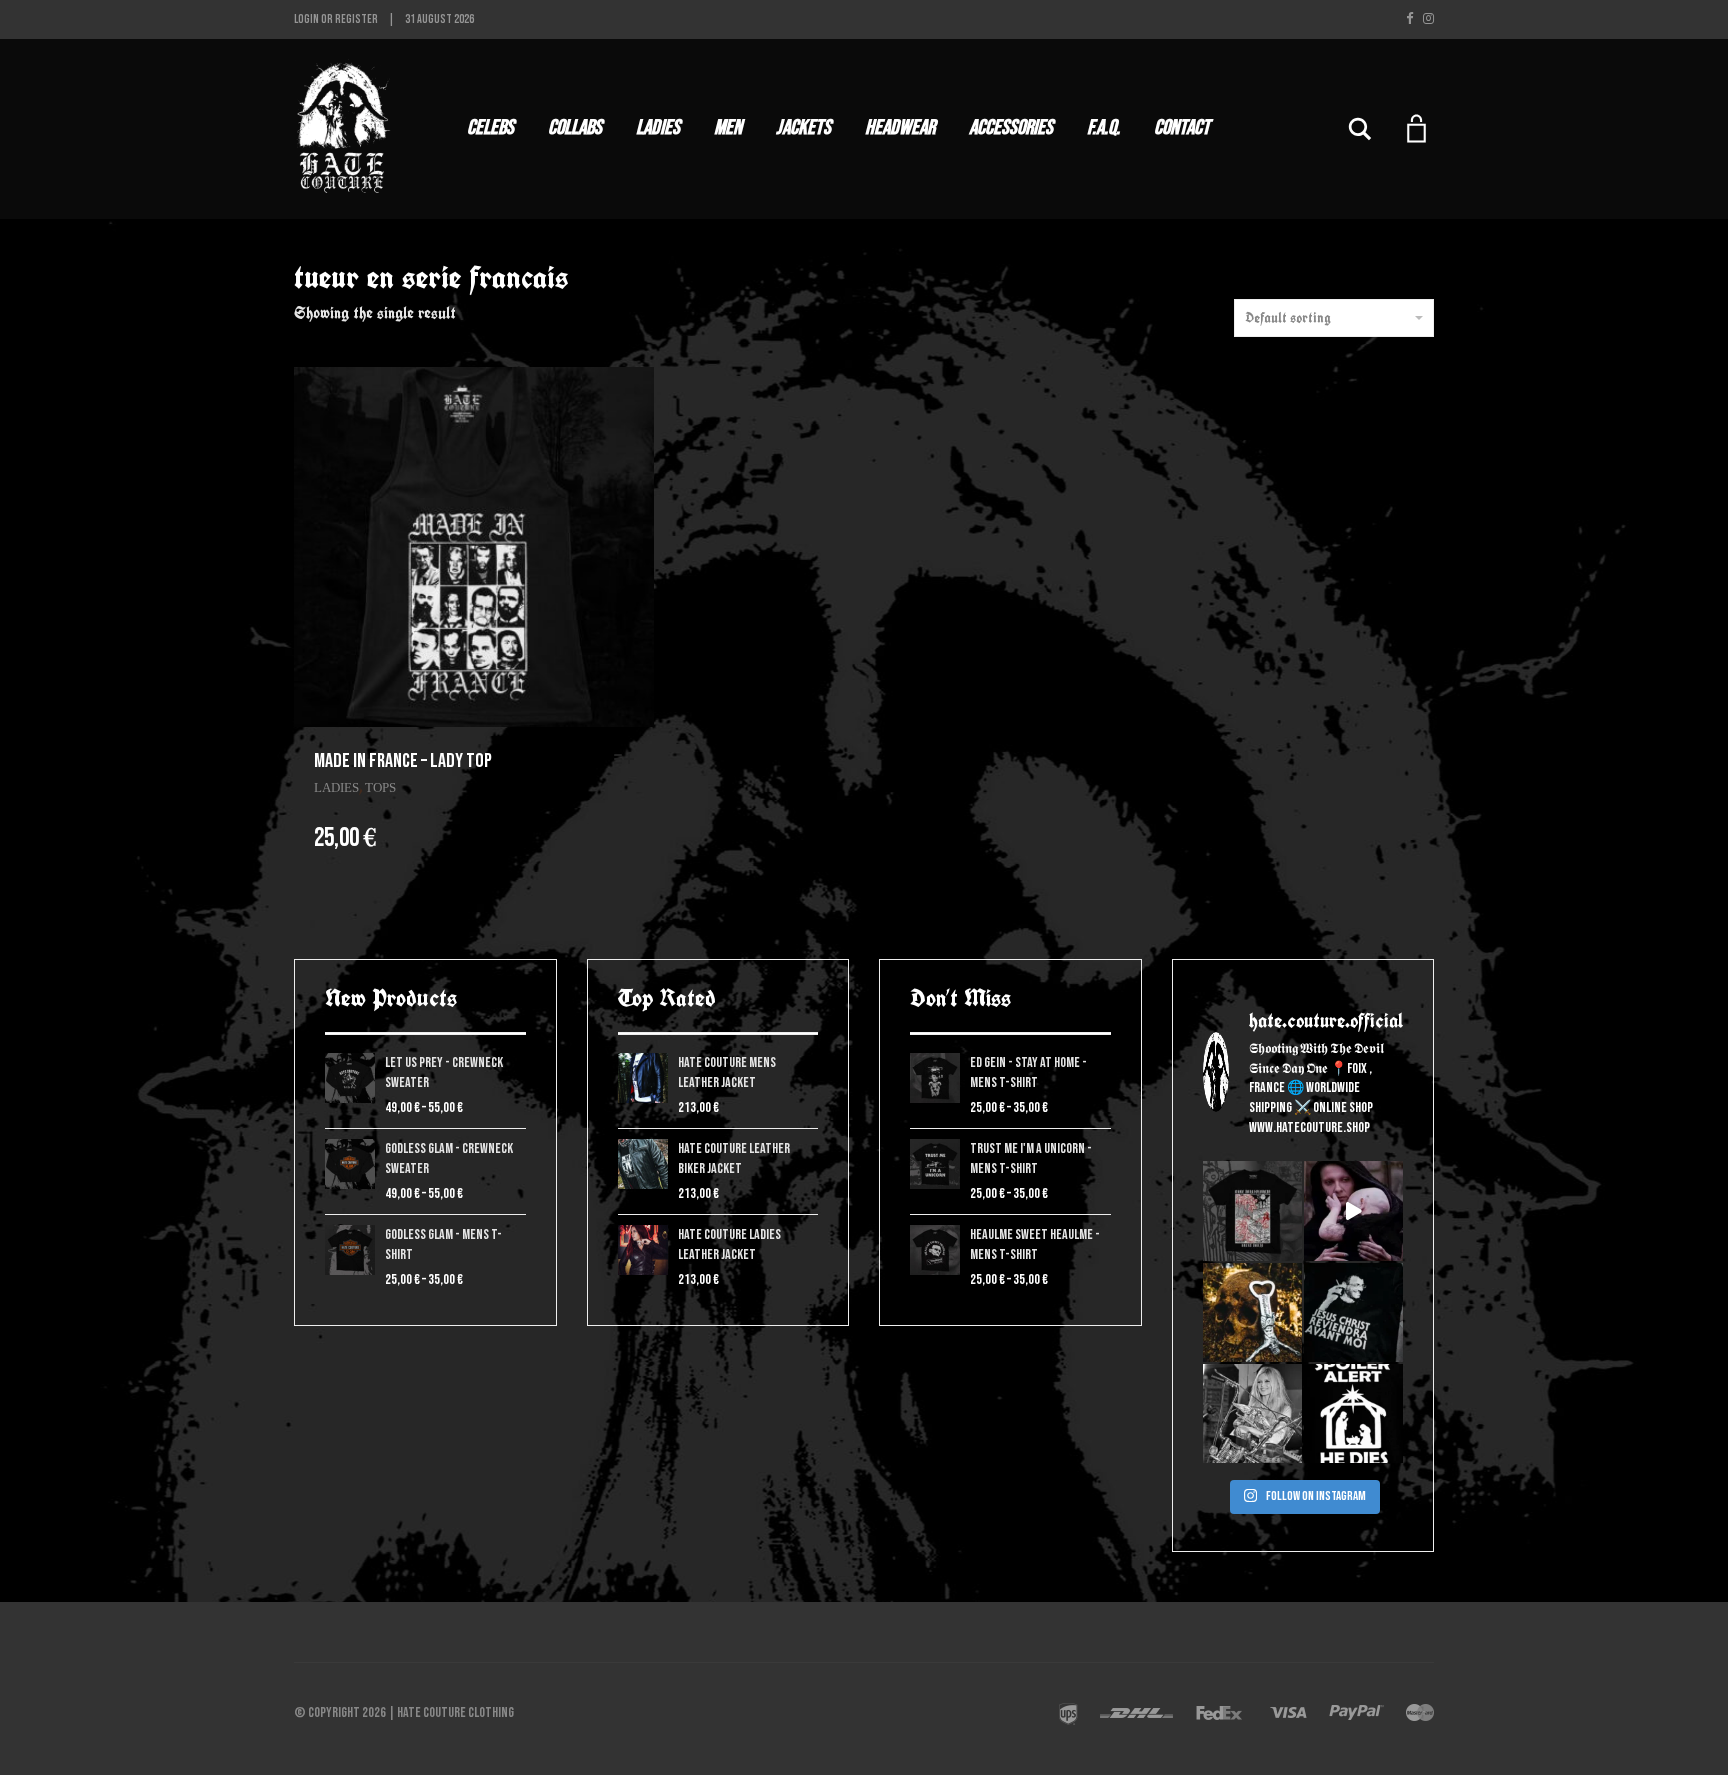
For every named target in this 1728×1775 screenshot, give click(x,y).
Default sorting (1288, 318)
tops (380, 787)
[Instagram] (1428, 19)
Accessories (1011, 127)
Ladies (658, 127)
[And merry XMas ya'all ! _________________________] (1353, 1413)
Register (356, 19)
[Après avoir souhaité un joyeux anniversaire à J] (1353, 1312)
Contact (1182, 127)
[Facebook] (1409, 19)
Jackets (803, 127)
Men (728, 127)
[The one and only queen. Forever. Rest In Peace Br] (1252, 1413)
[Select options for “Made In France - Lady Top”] (629, 760)
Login (306, 19)
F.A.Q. (1103, 127)
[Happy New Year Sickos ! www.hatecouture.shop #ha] (1353, 1210)
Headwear (900, 127)
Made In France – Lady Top (403, 761)
